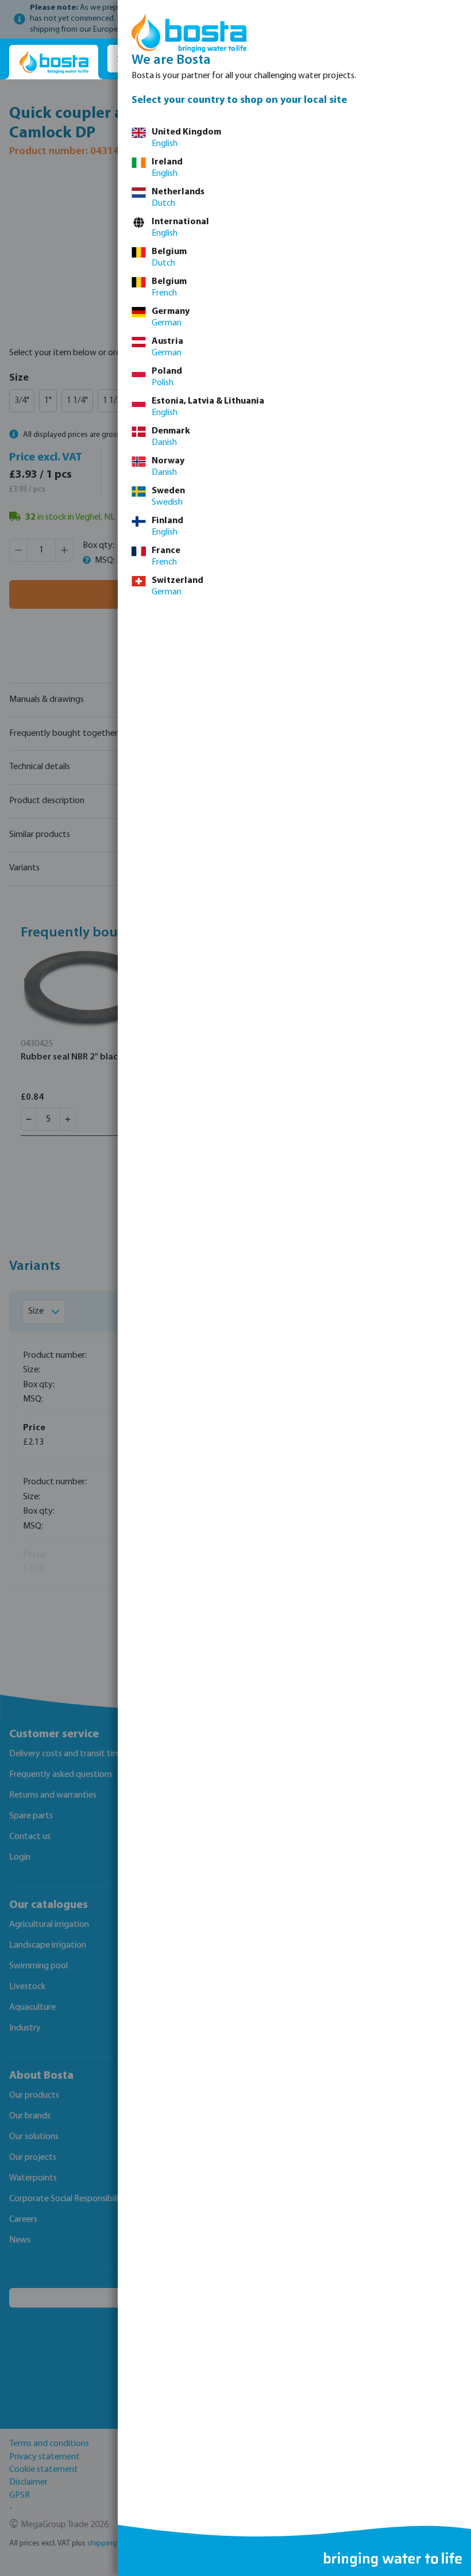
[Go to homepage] (54, 62)
